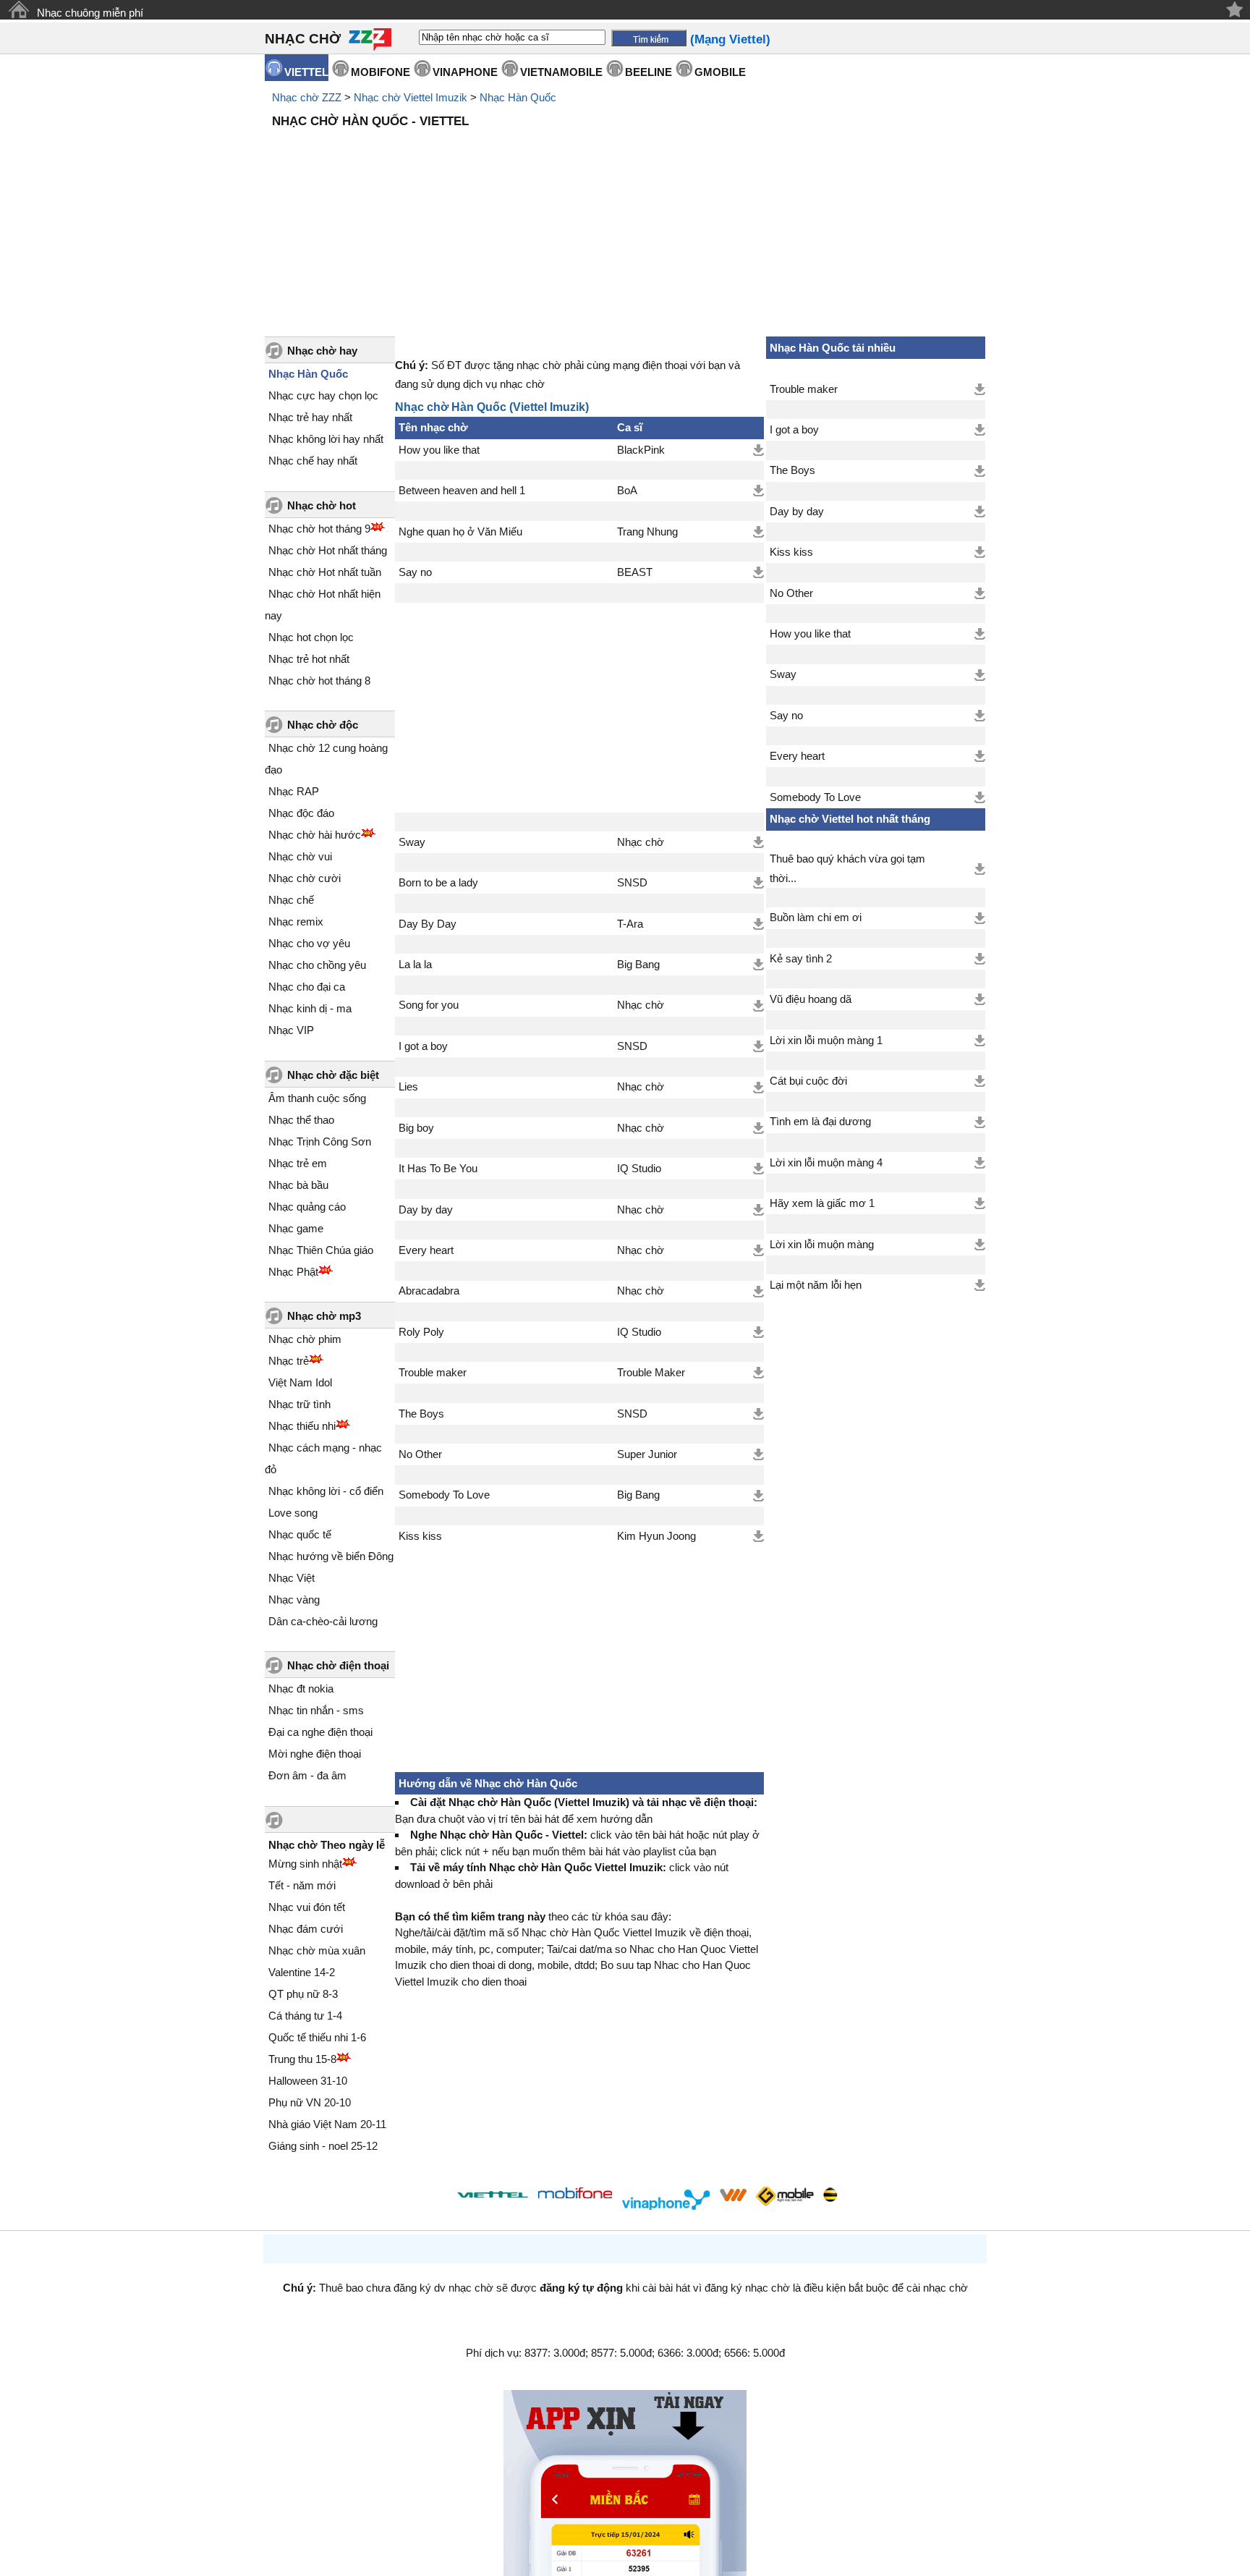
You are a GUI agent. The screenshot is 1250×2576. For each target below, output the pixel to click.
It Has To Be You (438, 1169)
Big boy (416, 1128)
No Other (420, 1454)
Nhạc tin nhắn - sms (316, 1710)
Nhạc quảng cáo (307, 1207)
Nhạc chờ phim (305, 1339)
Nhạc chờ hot (322, 505)
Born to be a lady (438, 883)
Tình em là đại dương (820, 1122)
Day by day (426, 1210)
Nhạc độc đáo (301, 813)
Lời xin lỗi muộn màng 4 (826, 1163)
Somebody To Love (444, 1495)
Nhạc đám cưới (306, 1929)
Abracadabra (429, 1291)
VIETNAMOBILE (561, 72)
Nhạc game (296, 1228)
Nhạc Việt (292, 1578)
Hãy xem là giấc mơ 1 (822, 1203)
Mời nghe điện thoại (315, 1754)
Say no (415, 572)
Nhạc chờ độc (323, 725)
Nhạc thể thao (301, 1120)
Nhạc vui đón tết (307, 1907)
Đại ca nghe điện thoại (320, 1732)
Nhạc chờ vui (300, 856)
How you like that (439, 450)
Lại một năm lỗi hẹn (816, 1285)
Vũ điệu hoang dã (811, 999)
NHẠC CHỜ (303, 39)
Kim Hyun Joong (656, 1536)
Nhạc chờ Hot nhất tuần (325, 572)
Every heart (426, 1250)
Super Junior (647, 1454)
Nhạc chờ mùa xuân (317, 1950)
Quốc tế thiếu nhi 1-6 (317, 2037)
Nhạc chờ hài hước (315, 835)
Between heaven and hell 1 (462, 491)
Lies (408, 1087)
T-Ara (630, 924)
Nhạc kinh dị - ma (310, 1008)
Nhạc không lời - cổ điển (326, 1491)
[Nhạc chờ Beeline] (830, 2195)
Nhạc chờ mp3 (324, 1316)
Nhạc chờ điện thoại (338, 1665)
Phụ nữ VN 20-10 (310, 2102)
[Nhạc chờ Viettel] (493, 2194)
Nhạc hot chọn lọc (311, 637)
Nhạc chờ (641, 842)
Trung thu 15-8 (302, 2059)
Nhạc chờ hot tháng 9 (319, 529)
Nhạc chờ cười (305, 878)
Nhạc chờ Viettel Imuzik (411, 97)
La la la (415, 965)
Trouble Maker (651, 1373)
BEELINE (649, 72)
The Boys (421, 1414)
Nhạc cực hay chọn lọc (323, 395)
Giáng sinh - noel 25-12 (323, 2146)
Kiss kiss (420, 1536)
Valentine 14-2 (302, 1972)
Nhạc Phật (293, 1272)
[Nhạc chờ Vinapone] (666, 2199)
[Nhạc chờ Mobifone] (575, 2194)
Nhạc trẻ (289, 1361)
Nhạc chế (291, 900)
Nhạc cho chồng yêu (317, 965)
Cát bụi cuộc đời (808, 1081)
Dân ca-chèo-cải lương (323, 1621)
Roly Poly (421, 1332)
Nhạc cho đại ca (307, 987)
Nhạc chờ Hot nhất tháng (328, 550)
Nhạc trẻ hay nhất (310, 417)
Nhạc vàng (294, 1600)
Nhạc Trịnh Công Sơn (320, 1141)
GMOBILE (720, 72)
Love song (293, 1513)
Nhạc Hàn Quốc (518, 97)
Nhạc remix (296, 921)
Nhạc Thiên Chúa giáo (321, 1250)
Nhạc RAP (294, 791)
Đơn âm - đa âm (307, 1775)
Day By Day (428, 924)
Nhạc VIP (291, 1030)
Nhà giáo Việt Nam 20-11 (327, 2124)
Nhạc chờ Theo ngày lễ (327, 1845)
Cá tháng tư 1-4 (305, 2016)
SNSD (632, 883)
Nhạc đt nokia (301, 1689)
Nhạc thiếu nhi (302, 1426)
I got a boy (423, 1046)
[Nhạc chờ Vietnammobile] (733, 2195)
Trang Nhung (647, 532)
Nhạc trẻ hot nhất (309, 659)
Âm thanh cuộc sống (317, 1098)
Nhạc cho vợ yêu (309, 943)
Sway (412, 842)
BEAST (635, 572)
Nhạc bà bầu (298, 1185)
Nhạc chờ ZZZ (307, 97)
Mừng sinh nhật (305, 1864)
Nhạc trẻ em (298, 1163)
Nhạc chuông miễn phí (90, 13)
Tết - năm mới (302, 1885)
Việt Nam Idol (300, 1382)
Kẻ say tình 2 (801, 959)
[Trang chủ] (18, 10)
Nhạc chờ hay (322, 351)
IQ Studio (639, 1169)
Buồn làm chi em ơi (816, 918)
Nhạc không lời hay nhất (326, 439)
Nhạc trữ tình (299, 1404)
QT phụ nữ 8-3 (303, 1994)
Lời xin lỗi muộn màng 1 (826, 1041)
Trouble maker (433, 1373)
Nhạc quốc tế (300, 1534)
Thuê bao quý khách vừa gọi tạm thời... (847, 868)
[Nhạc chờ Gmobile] (784, 2197)
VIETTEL (306, 72)
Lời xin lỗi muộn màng (822, 1245)
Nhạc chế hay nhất (313, 461)
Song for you (429, 1005)
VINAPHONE (465, 72)
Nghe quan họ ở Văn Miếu (460, 532)
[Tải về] (758, 450)
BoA (627, 491)
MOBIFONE (380, 72)
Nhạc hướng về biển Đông (331, 1556)
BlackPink (641, 450)
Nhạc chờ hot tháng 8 (319, 681)
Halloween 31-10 (308, 2081)
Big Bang (638, 965)
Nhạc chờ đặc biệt (333, 1075)
